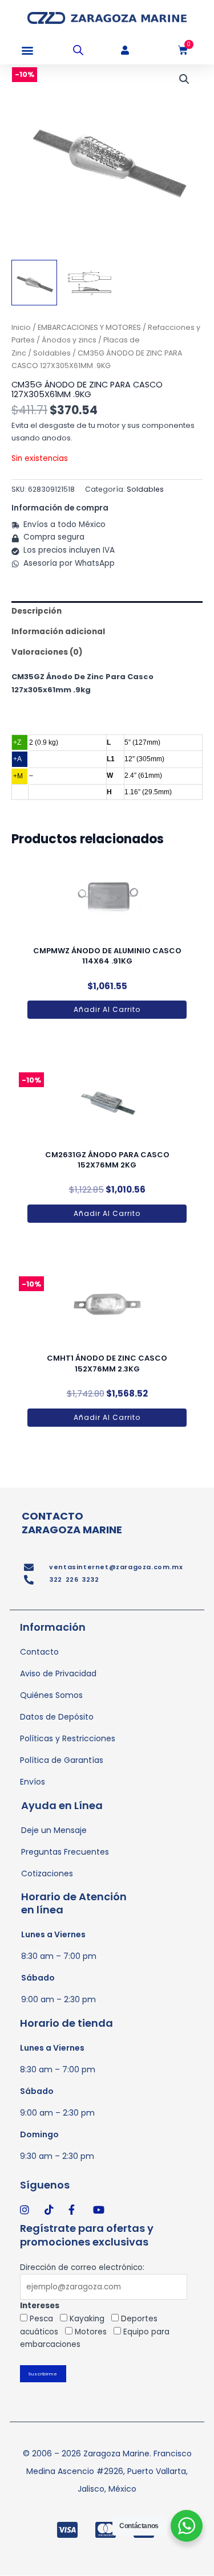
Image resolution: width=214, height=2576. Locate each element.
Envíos (33, 1782)
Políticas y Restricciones (68, 1738)
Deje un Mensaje (54, 1830)
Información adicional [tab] (58, 632)
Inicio (21, 327)
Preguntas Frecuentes (65, 1852)
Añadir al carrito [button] (107, 1009)
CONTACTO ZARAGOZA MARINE (72, 1522)
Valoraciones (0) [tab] (47, 652)
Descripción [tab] (37, 611)
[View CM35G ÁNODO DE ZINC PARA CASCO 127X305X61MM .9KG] (34, 283)
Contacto (39, 1652)
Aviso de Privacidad (58, 1673)
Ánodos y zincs (69, 340)
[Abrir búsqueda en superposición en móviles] (78, 50)
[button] (27, 50)
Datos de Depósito (57, 1717)
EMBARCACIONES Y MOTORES (89, 327)
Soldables (52, 353)
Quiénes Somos (51, 1695)
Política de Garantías (62, 1760)
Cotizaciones (47, 1873)
